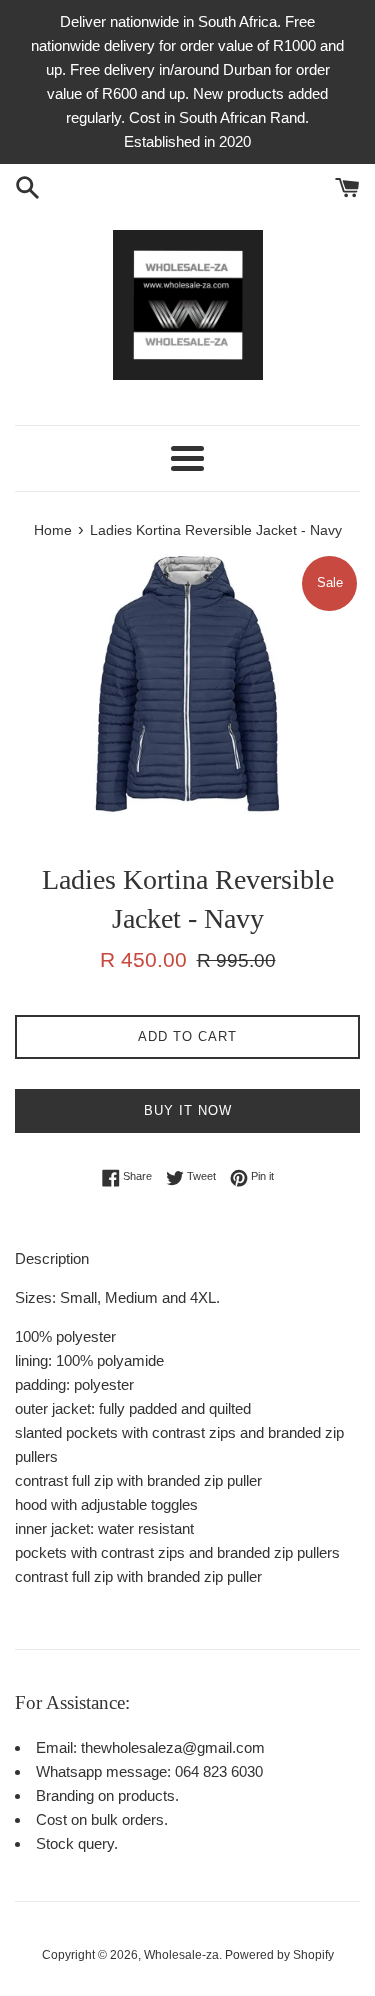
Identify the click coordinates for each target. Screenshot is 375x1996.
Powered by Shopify (279, 1955)
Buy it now (188, 1110)
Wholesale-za (181, 1955)
